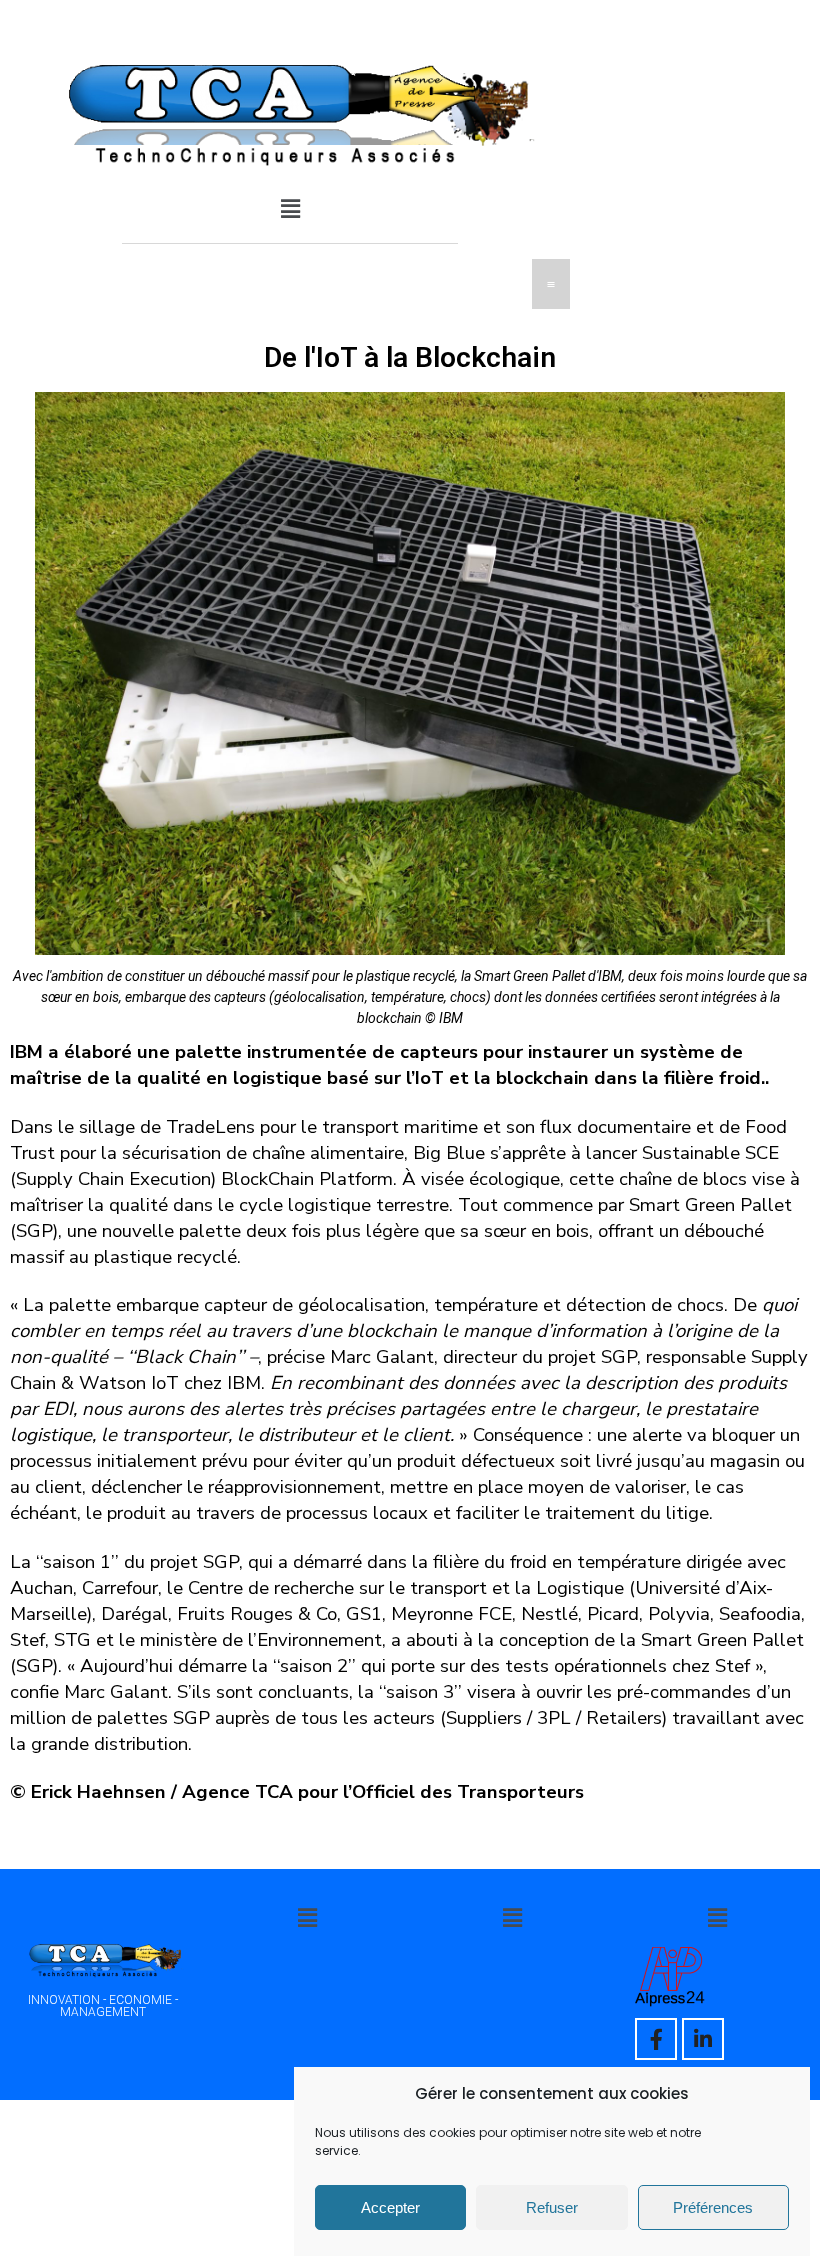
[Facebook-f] (656, 2039)
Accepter (390, 2207)
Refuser (552, 2207)
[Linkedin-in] (703, 2039)
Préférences (713, 2207)
